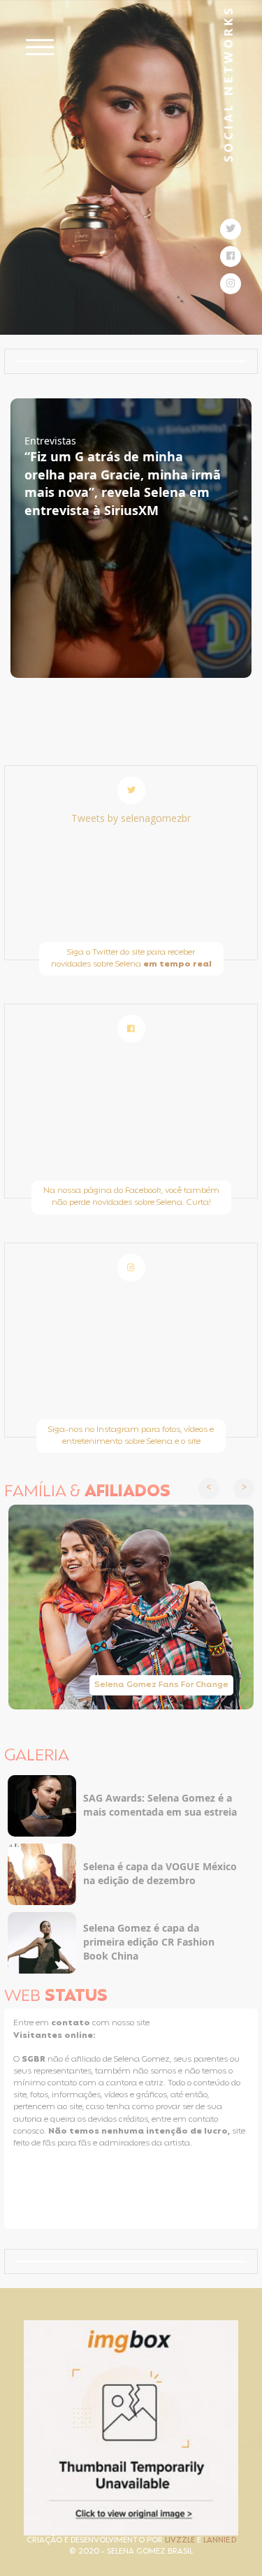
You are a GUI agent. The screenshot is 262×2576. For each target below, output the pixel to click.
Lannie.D (220, 2541)
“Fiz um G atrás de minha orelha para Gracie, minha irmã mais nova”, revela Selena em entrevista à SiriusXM (123, 483)
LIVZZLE (181, 2541)
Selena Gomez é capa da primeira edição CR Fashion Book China (149, 1942)
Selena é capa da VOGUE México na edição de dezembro (160, 1873)
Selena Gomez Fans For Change (161, 1685)
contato (72, 2023)
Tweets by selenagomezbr (131, 818)
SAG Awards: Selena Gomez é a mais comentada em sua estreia (160, 1805)
